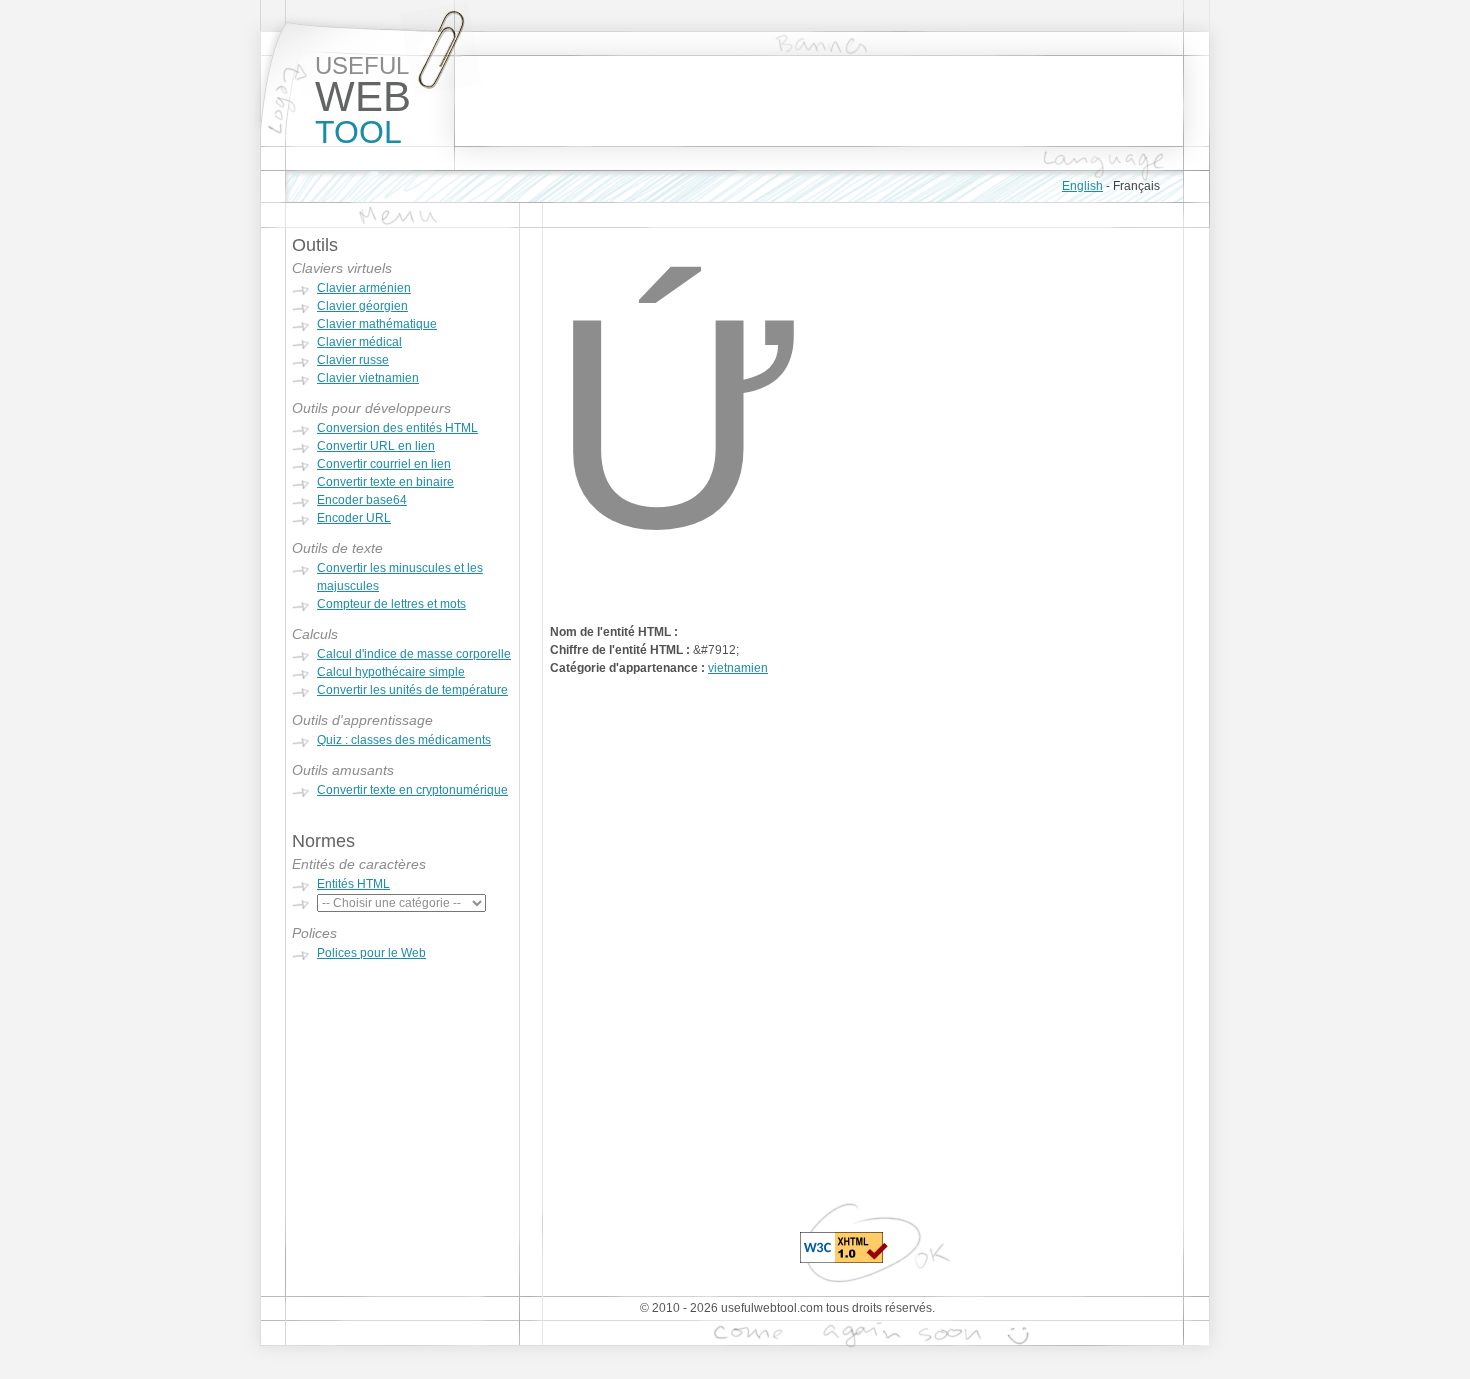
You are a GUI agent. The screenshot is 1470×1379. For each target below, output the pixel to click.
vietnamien (738, 668)
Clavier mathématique (377, 324)
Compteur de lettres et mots (391, 604)
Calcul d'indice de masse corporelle (414, 654)
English (1082, 186)
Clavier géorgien (362, 306)
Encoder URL (354, 518)
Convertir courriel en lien (384, 464)
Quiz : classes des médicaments (404, 740)
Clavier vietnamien (368, 378)
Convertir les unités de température (412, 690)
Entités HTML (353, 884)
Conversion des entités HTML (397, 428)
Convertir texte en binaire (385, 482)
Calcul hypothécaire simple (391, 672)
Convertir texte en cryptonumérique (412, 790)
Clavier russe (353, 360)
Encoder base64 (362, 500)
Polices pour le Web (371, 953)
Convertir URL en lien (376, 446)
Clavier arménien (364, 288)
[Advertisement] (819, 101)
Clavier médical (359, 342)
